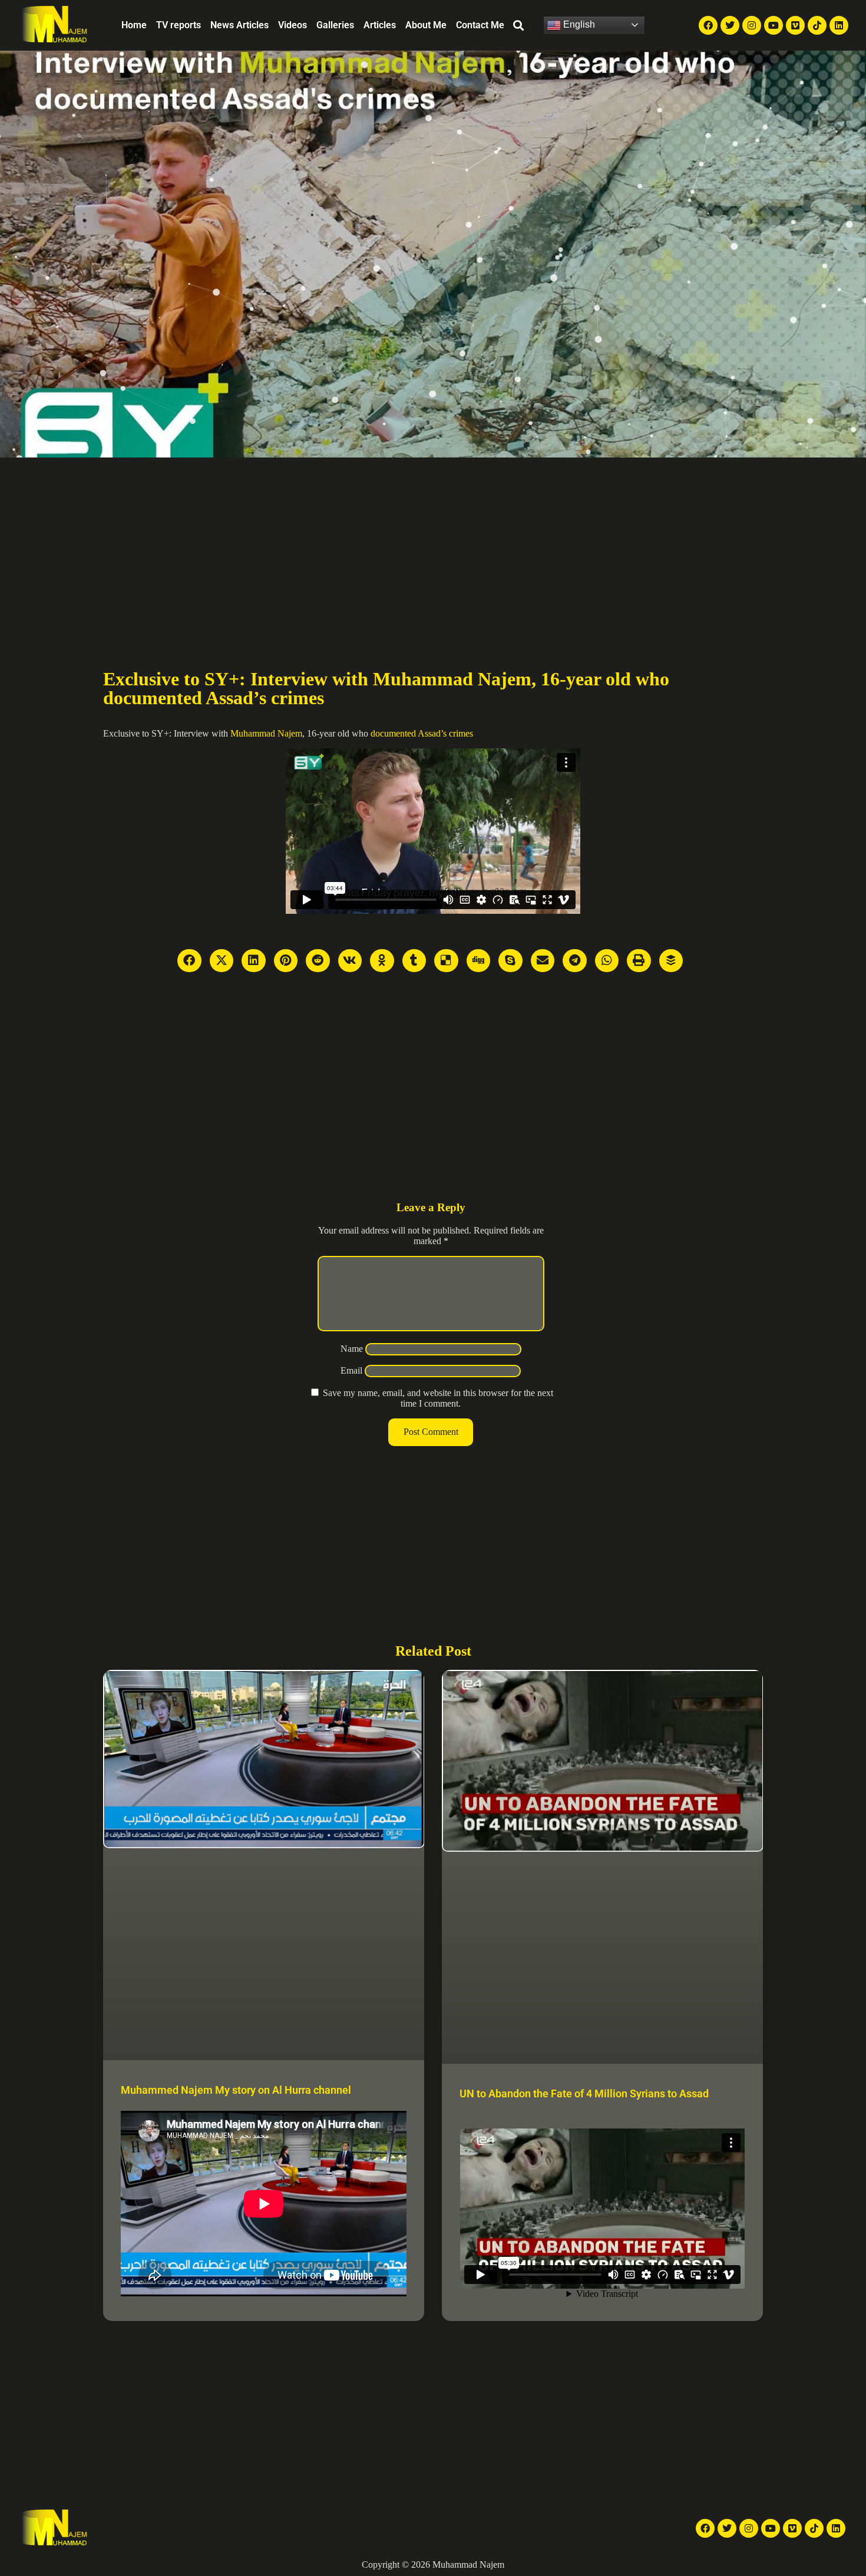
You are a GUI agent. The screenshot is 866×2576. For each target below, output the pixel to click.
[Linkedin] (839, 25)
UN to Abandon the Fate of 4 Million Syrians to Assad (584, 2093)
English (578, 24)
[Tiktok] (817, 25)
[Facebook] (708, 25)
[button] (519, 25)
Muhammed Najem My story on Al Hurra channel (236, 2090)
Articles (380, 25)
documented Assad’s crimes (422, 733)
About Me (426, 25)
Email (351, 1370)
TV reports (179, 25)
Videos (292, 25)
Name (352, 1349)
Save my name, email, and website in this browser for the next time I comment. (438, 1398)
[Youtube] (774, 25)
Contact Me (480, 25)
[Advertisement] (433, 546)
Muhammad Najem (266, 733)
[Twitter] (730, 25)
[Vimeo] (795, 25)
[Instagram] (752, 25)
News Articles (239, 25)
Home (134, 25)
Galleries (335, 25)
